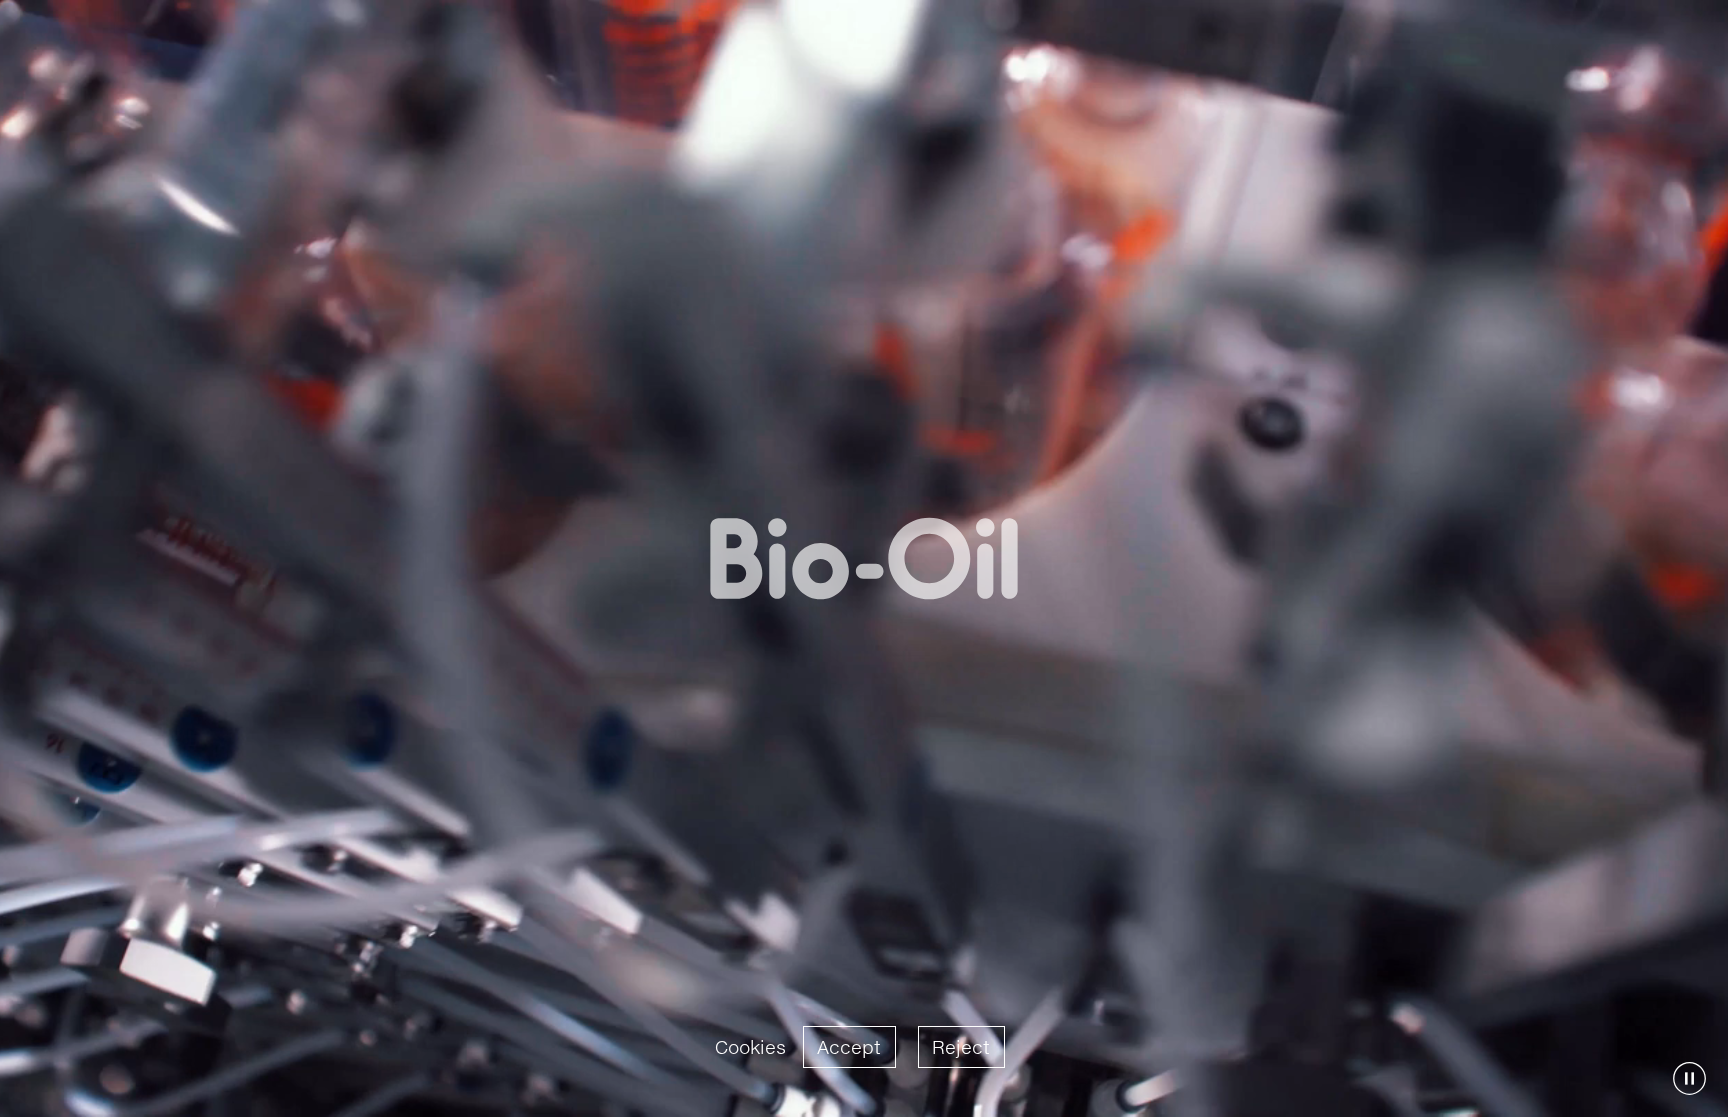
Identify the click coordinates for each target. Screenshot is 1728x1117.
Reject (961, 1047)
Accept (849, 1047)
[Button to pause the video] (1689, 1078)
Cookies (750, 1047)
